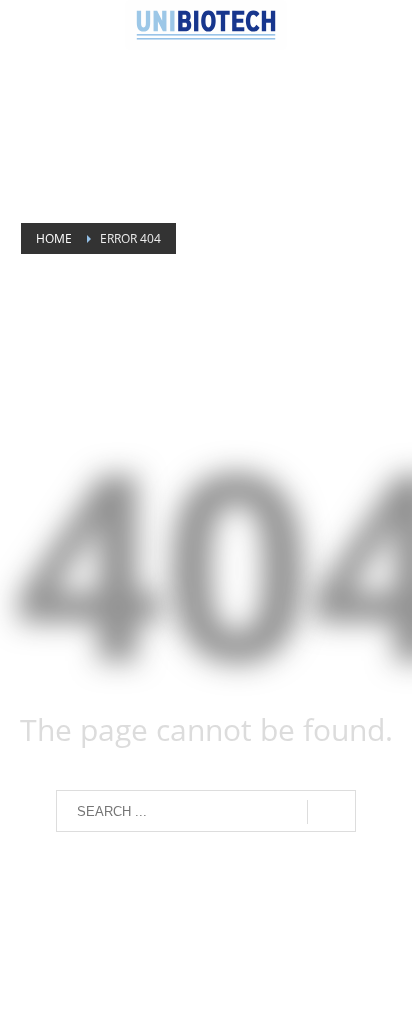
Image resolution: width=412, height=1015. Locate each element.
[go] (331, 812)
